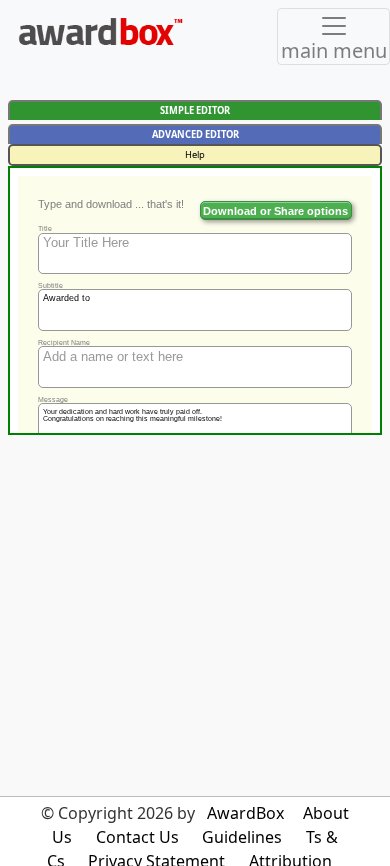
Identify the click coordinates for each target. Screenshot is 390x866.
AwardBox (245, 813)
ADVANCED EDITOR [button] (195, 134)
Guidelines (242, 837)
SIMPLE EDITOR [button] (195, 110)
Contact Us (137, 837)
